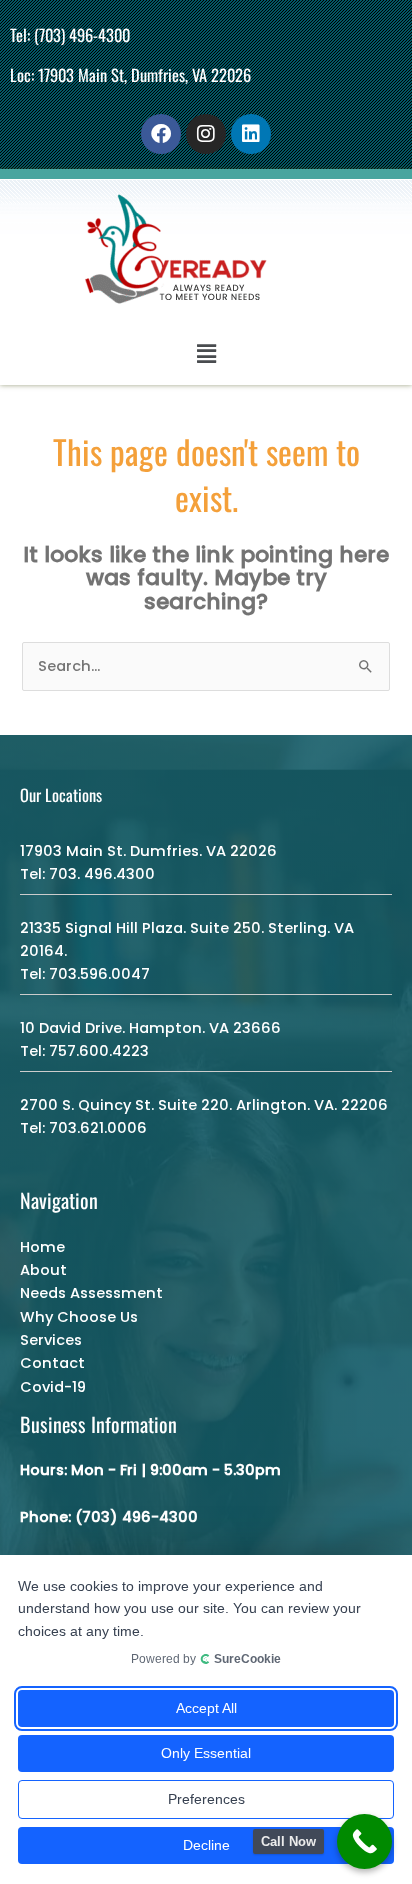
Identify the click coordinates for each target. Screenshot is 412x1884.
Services (51, 1340)
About (43, 1270)
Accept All (206, 1708)
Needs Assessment (91, 1293)
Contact (52, 1363)
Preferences (206, 1799)
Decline (206, 1845)
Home (42, 1247)
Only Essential (206, 1753)
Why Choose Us (79, 1317)
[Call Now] (364, 1841)
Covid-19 (53, 1387)
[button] (206, 354)
